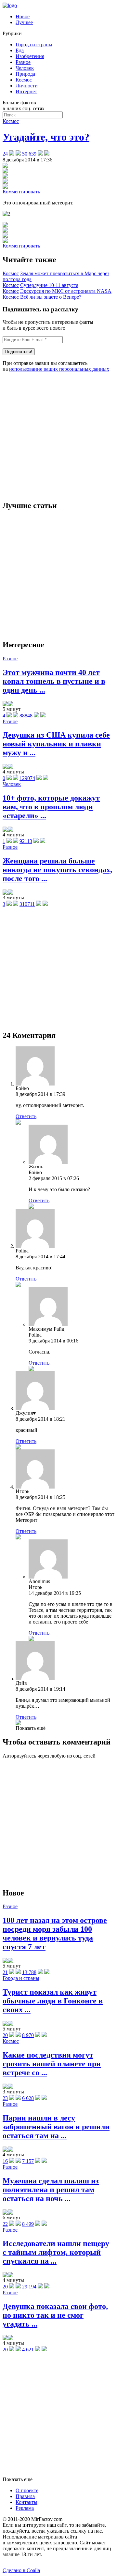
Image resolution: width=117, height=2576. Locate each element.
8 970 (28, 2035)
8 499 (28, 2224)
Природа (25, 74)
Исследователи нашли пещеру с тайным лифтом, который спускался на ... (56, 2252)
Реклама (25, 2508)
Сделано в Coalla (21, 2570)
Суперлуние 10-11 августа (49, 285)
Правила (25, 2496)
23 (5, 2098)
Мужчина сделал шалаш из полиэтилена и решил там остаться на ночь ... (51, 2190)
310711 (27, 904)
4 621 (28, 2350)
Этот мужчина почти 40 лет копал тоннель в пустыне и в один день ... (54, 681)
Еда (20, 50)
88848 (26, 716)
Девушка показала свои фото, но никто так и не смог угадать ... (55, 2315)
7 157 (28, 2161)
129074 (27, 778)
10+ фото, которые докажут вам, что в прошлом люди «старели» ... (51, 807)
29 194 (29, 2287)
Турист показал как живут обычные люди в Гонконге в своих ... (53, 2001)
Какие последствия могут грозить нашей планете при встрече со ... (52, 2064)
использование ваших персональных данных (59, 369)
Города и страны (34, 45)
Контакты (26, 2502)
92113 (26, 841)
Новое (23, 16)
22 (5, 2224)
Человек (25, 68)
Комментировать (21, 192)
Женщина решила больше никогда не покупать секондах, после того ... (57, 870)
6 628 (28, 2098)
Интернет (26, 91)
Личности (27, 86)
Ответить (26, 1116)
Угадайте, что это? (46, 137)
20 (5, 2035)
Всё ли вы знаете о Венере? (51, 297)
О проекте (27, 2490)
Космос (24, 80)
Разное (23, 62)
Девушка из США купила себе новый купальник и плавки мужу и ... (56, 744)
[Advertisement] (58, 436)
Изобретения (30, 56)
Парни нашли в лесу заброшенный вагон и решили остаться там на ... (56, 2127)
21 (5, 1972)
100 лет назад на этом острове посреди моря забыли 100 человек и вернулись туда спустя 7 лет (55, 1933)
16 (5, 2161)
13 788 (29, 1972)
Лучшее (24, 22)
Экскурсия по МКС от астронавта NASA (66, 291)
